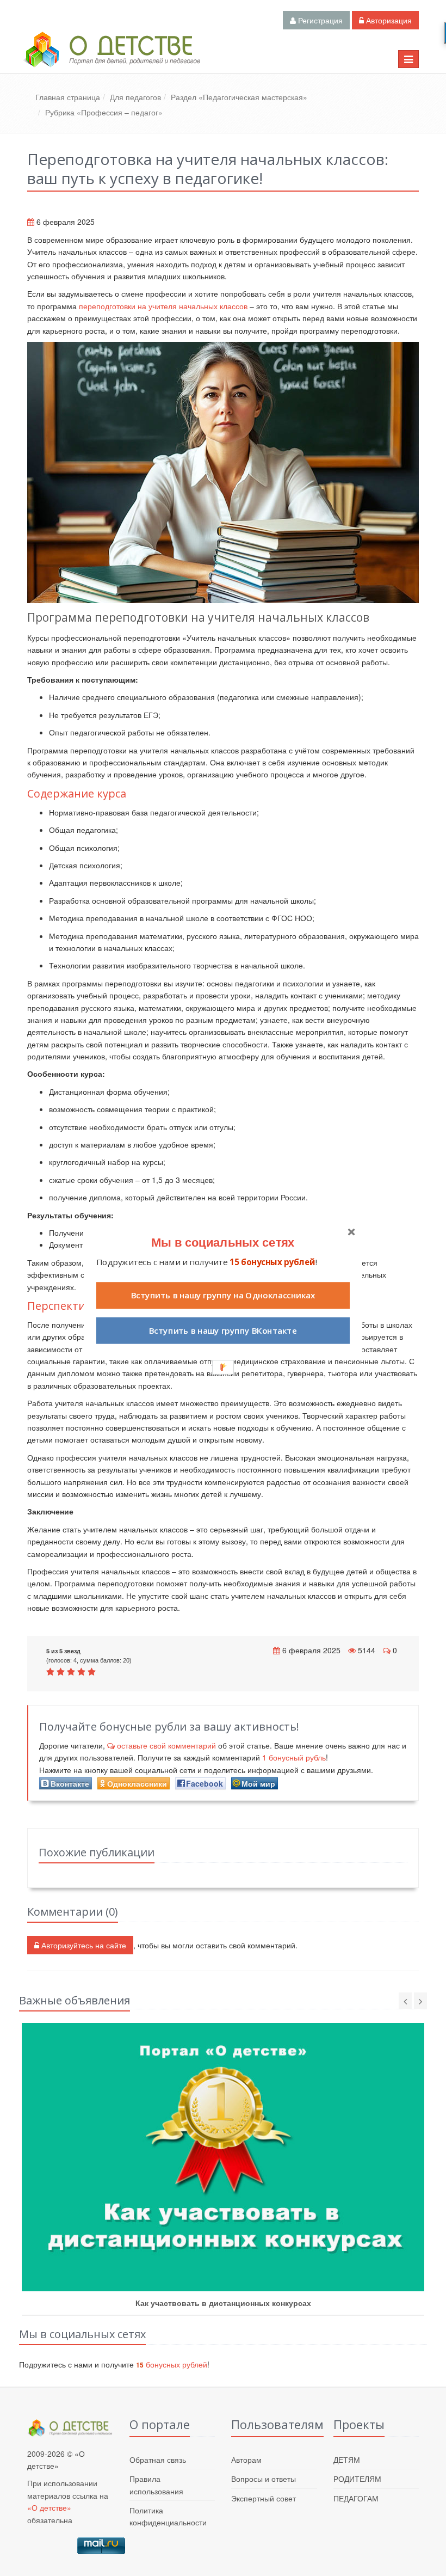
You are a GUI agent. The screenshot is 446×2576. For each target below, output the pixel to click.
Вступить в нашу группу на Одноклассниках (223, 1295)
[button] (223, 1242)
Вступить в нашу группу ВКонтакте (223, 1331)
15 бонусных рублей (272, 1262)
